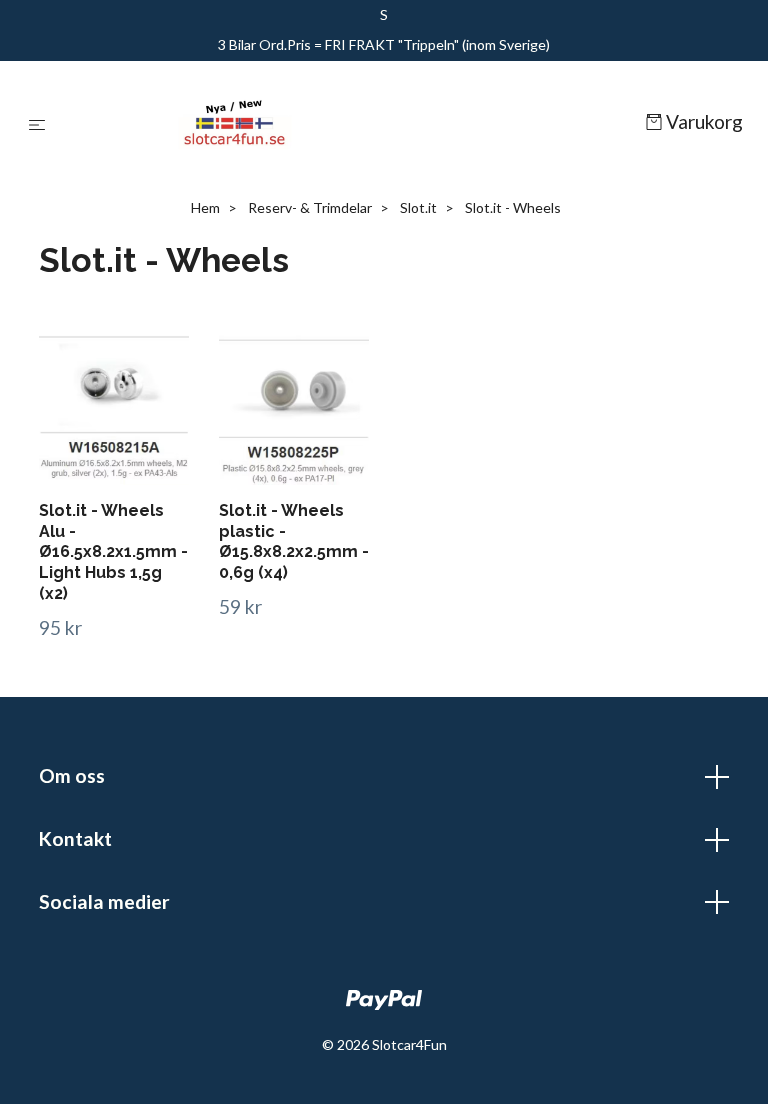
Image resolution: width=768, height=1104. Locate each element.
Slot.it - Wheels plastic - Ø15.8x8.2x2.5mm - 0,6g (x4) (294, 541)
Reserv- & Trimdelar (310, 207)
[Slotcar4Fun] (349, 123)
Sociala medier (104, 901)
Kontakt (75, 838)
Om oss (72, 775)
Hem (205, 207)
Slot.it (418, 207)
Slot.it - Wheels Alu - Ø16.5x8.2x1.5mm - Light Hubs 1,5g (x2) (113, 552)
